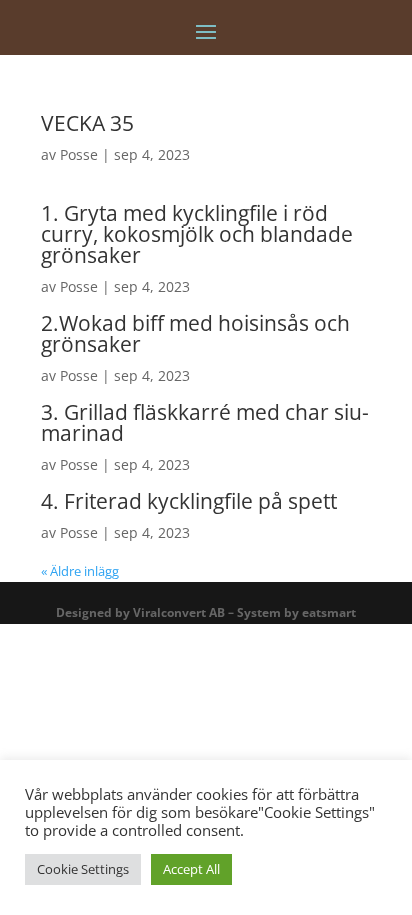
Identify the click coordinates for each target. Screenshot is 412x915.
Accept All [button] (191, 869)
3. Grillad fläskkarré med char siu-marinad (205, 422)
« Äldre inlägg (80, 571)
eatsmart (329, 612)
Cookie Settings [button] (83, 869)
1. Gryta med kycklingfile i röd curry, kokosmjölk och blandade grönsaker (197, 234)
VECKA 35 (87, 123)
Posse (79, 154)
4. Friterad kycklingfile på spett (189, 501)
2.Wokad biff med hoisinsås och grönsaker (195, 333)
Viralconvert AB (179, 612)
